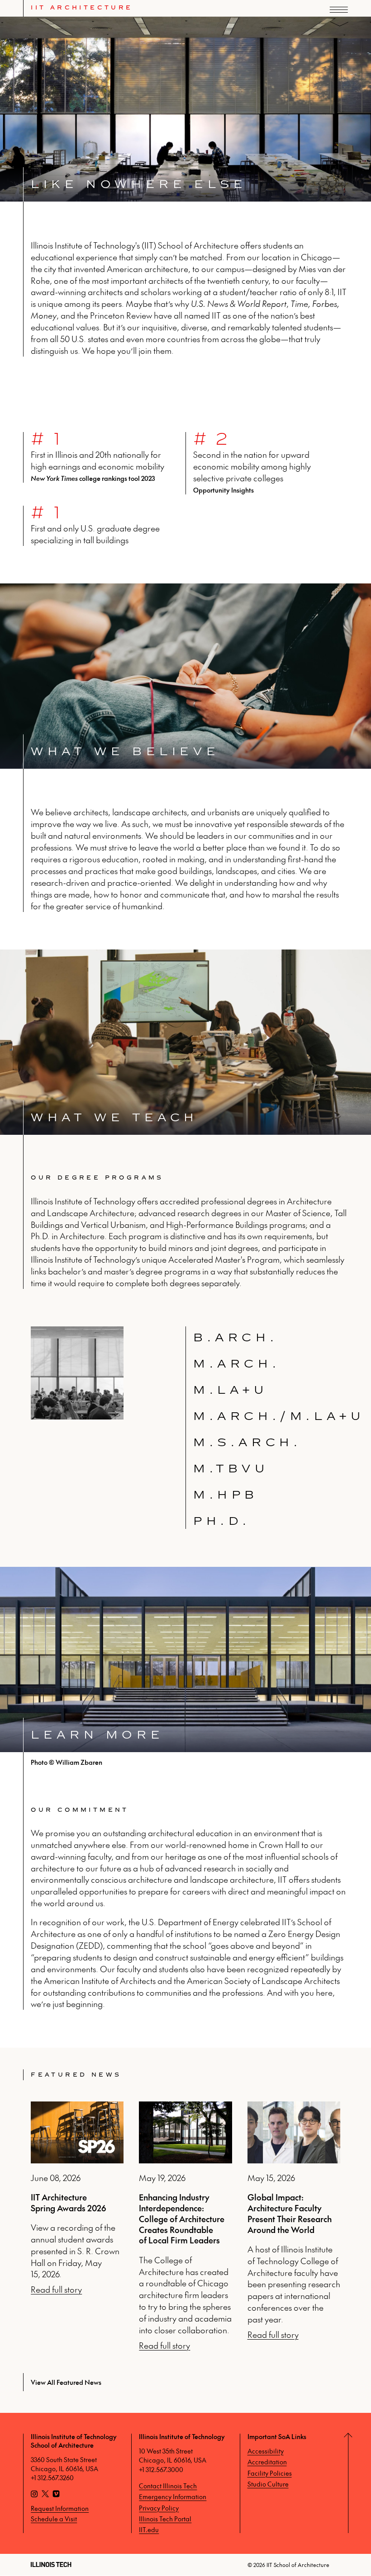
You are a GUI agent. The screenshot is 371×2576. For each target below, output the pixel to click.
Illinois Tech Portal (165, 2519)
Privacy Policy (159, 2508)
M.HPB (226, 1495)
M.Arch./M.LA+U (279, 1416)
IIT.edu (149, 2529)
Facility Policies (270, 2473)
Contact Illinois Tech (168, 2486)
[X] (45, 2495)
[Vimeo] (56, 2495)
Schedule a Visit (54, 2519)
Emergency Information (173, 2496)
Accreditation (267, 2462)
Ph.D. (222, 1521)
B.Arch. (235, 1337)
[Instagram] (34, 2495)
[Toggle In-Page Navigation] (350, 24)
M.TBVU (231, 1469)
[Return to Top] (359, 2483)
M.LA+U (231, 1390)
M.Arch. (237, 1364)
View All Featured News (66, 2382)
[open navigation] (339, 10)
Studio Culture (268, 2484)
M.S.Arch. (247, 1442)
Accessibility (266, 2451)
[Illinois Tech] (51, 2564)
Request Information (60, 2508)
